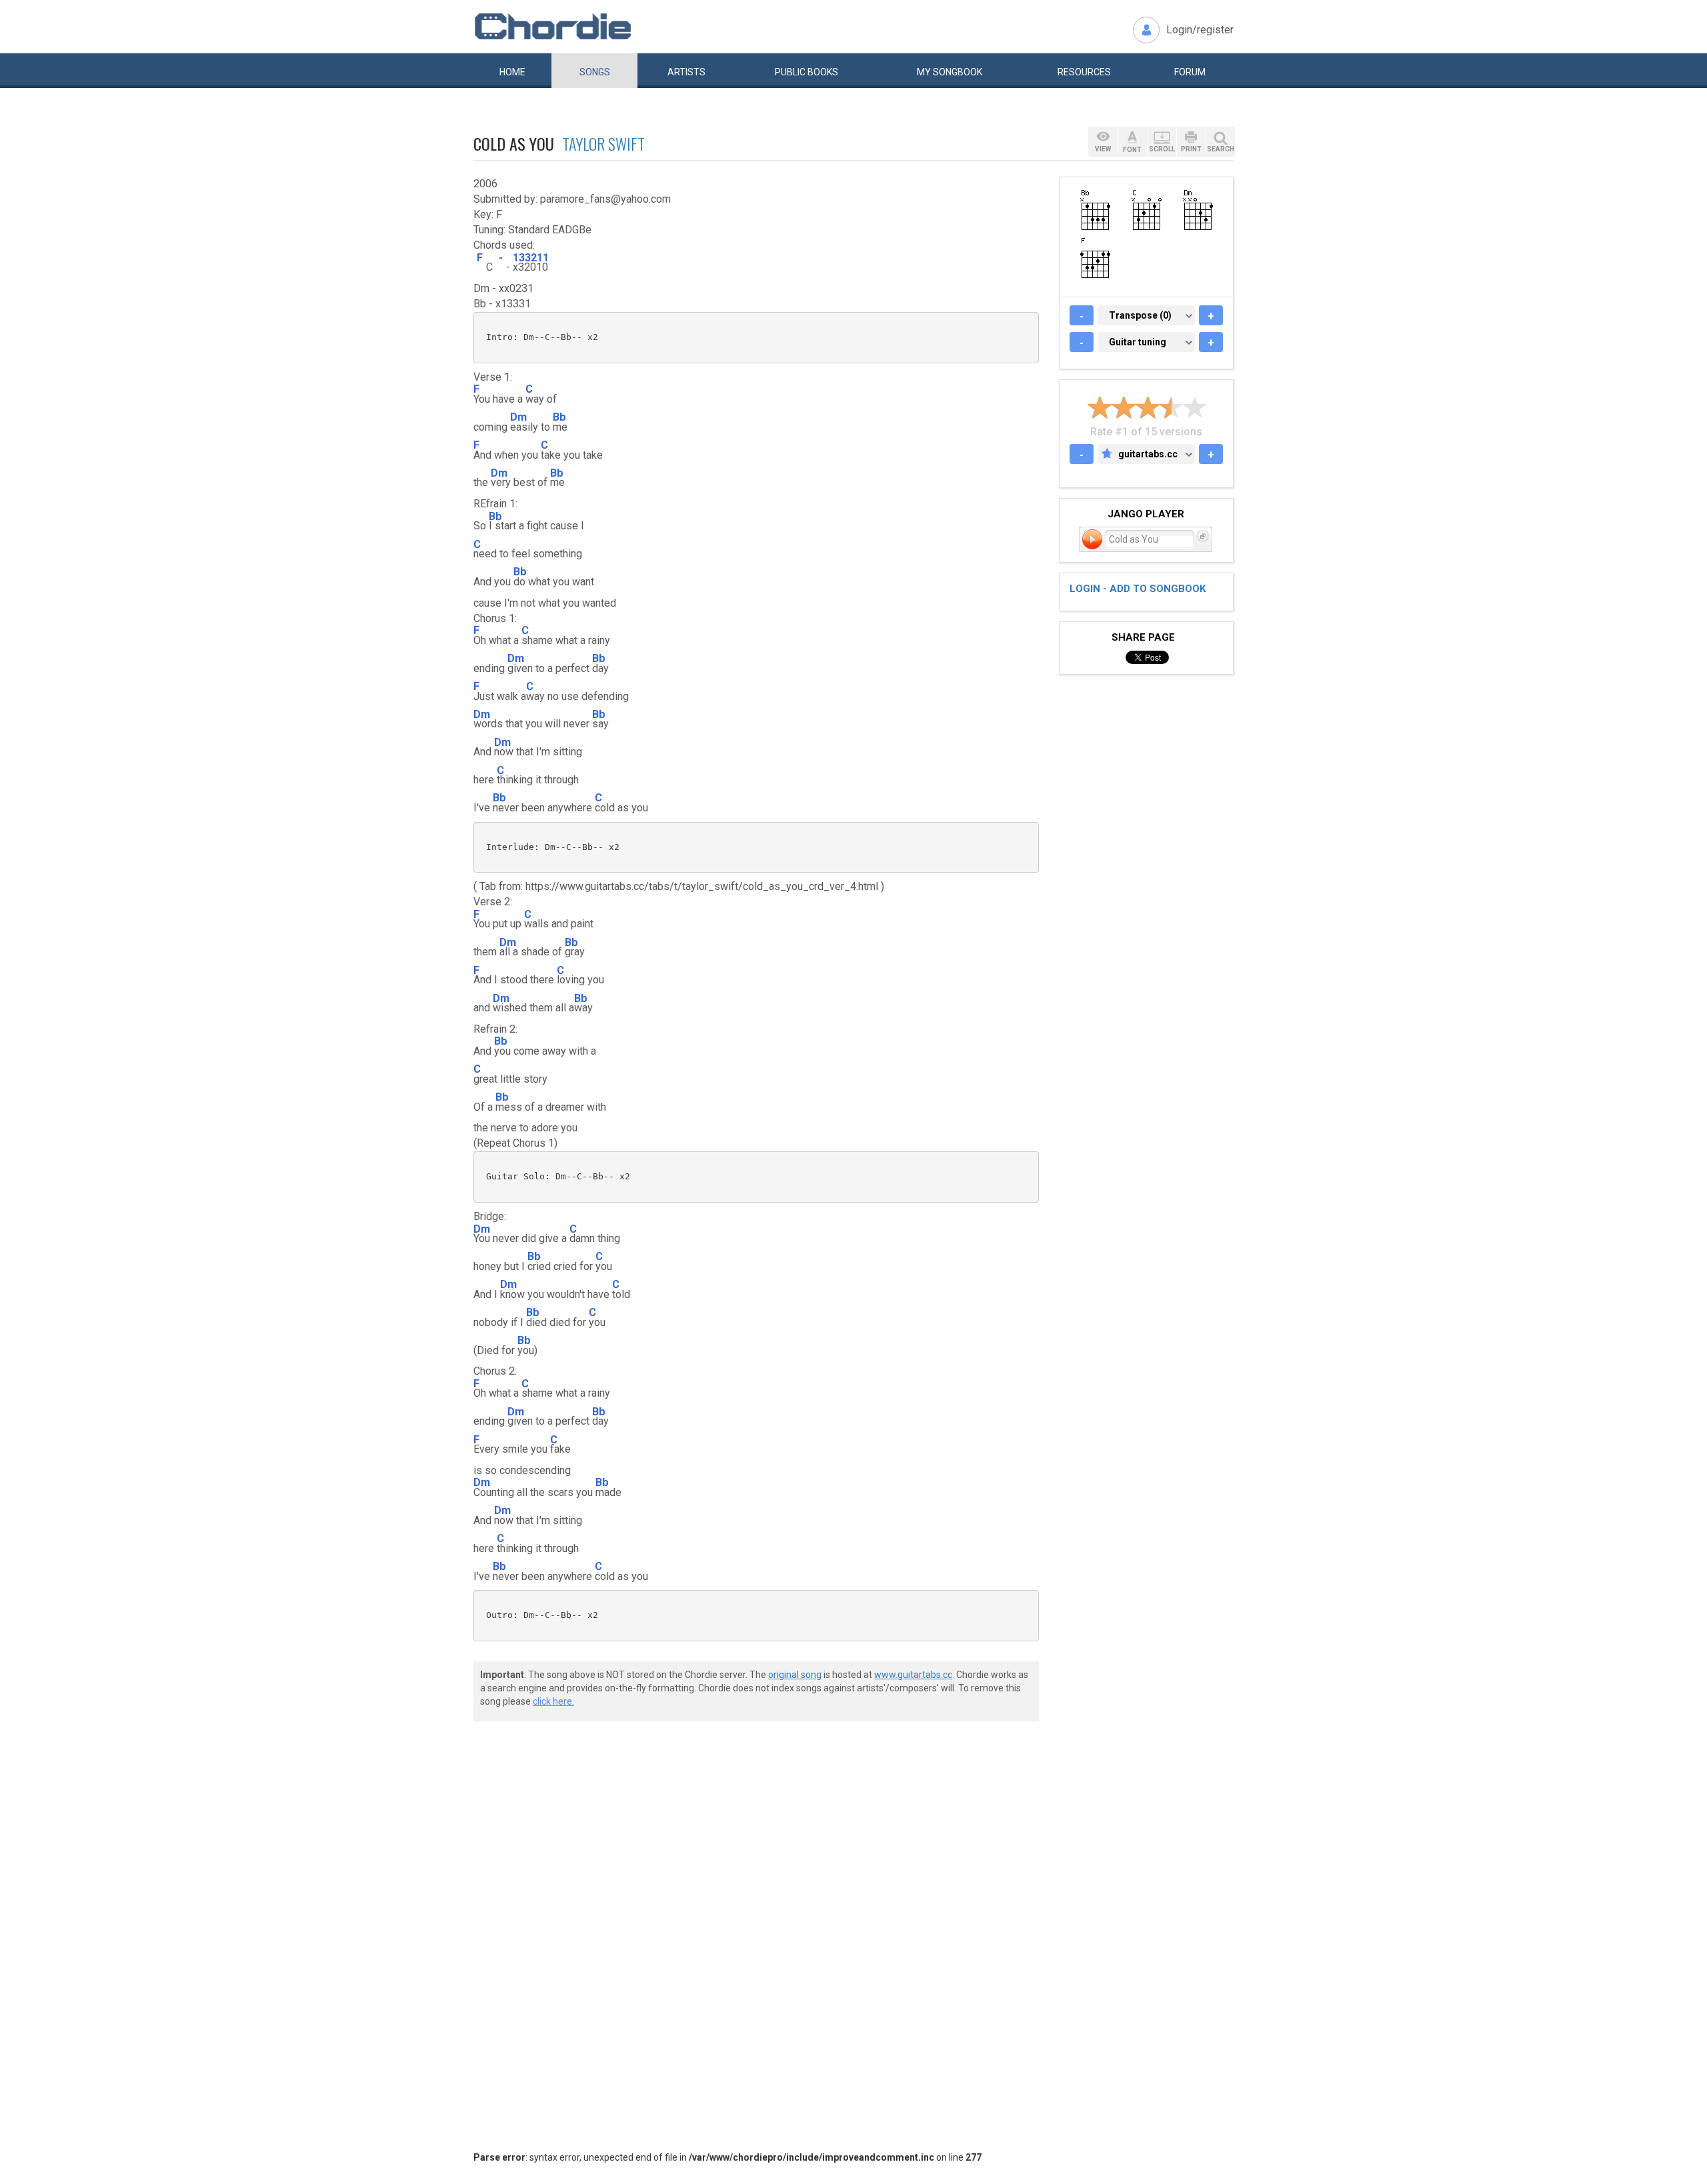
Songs (595, 72)
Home (512, 72)
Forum (1190, 72)
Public (806, 72)
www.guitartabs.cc (913, 1675)
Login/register (1200, 30)
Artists (686, 72)
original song (795, 1675)
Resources (1084, 72)
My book (950, 72)
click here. (553, 1701)
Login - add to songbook (1138, 589)
